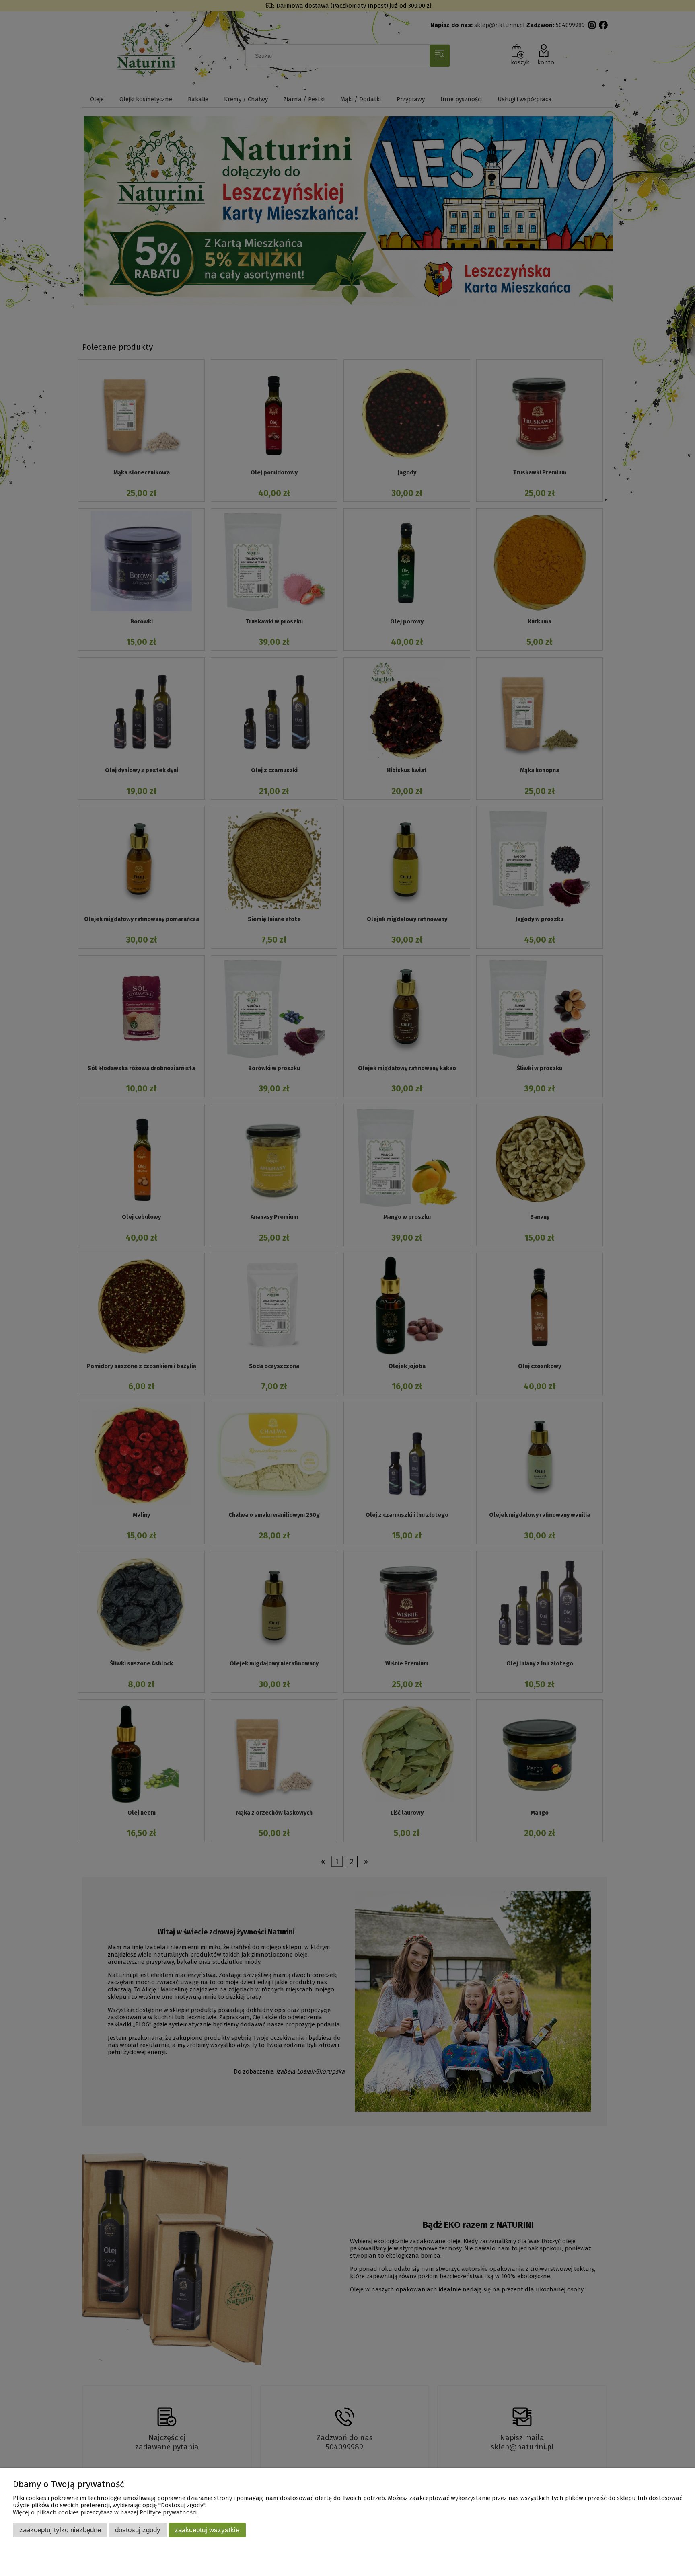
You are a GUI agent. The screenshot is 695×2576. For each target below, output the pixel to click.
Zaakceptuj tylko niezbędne (60, 2530)
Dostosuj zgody (138, 2530)
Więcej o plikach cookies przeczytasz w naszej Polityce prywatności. (105, 2512)
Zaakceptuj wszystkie (207, 2530)
